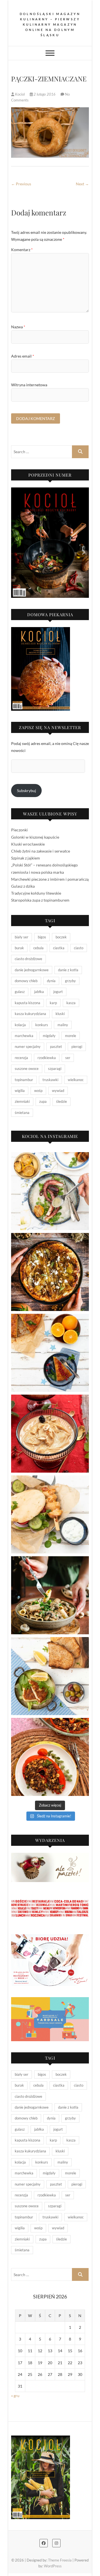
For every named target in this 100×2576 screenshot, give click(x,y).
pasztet (56, 1047)
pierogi (77, 1047)
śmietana (22, 1113)
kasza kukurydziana (30, 1014)
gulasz (20, 992)
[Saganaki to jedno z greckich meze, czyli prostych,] (50, 1676)
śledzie (62, 1101)
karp (53, 1003)
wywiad (58, 1091)
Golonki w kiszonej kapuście (35, 837)
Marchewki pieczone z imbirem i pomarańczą (50, 879)
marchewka (24, 1036)
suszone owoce (27, 1069)
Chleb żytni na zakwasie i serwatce (41, 851)
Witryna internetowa (29, 385)
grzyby (70, 981)
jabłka (39, 992)
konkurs (42, 1025)
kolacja (20, 1025)
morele (71, 1036)
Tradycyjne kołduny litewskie (36, 893)
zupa (43, 1101)
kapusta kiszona (27, 1003)
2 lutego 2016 (45, 94)
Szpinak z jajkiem (26, 858)
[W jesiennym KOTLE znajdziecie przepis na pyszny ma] (50, 1595)
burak (19, 948)
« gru (15, 2396)
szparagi (55, 1069)
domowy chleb (26, 981)
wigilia (20, 1091)
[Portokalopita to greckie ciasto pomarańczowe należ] (50, 1353)
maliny (63, 1025)
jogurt (58, 992)
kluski (60, 1014)
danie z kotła (68, 970)
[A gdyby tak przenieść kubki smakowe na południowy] (50, 1191)
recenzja (21, 1058)
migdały (49, 1036)
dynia (51, 981)
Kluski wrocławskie (28, 844)
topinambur (24, 1080)
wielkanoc (76, 1080)
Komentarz (22, 250)
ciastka (59, 948)
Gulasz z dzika (23, 886)
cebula (38, 948)
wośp (38, 1091)
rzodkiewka (47, 1058)
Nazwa (18, 327)
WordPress (53, 2566)
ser (68, 1058)
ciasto (79, 948)
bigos (42, 937)
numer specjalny (28, 1047)
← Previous (21, 184)
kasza (71, 1003)
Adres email (23, 356)
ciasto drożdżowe (28, 959)
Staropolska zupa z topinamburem (40, 900)
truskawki (50, 1080)
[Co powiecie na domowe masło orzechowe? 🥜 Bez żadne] (50, 1434)
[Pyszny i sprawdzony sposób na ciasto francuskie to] (50, 1272)
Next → (82, 184)
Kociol (20, 94)
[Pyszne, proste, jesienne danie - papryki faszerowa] (50, 1757)
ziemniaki (22, 1101)
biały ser (22, 937)
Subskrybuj (27, 791)
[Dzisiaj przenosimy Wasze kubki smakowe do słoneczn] (50, 1514)
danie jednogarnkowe (32, 970)
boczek (61, 937)
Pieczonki (19, 830)
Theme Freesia (60, 2560)
